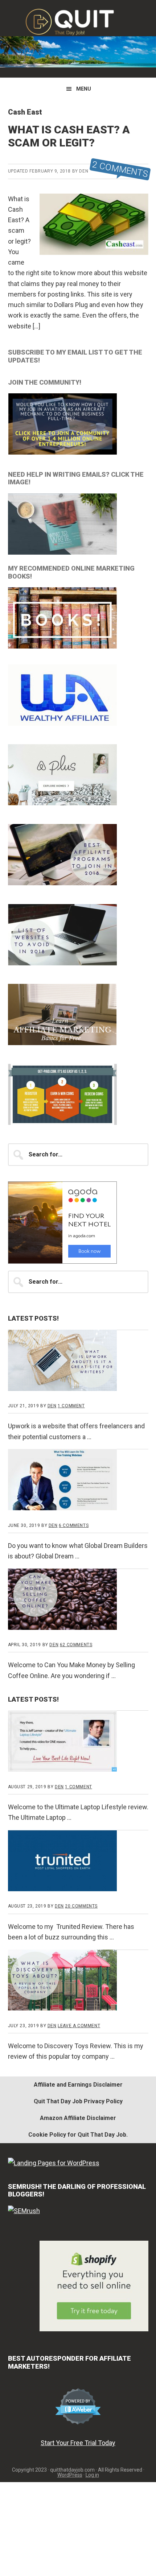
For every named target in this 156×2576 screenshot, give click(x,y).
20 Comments (81, 1906)
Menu (84, 89)
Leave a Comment (79, 2026)
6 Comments (74, 1525)
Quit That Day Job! (78, 22)
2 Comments (120, 169)
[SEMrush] (24, 2211)
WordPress (70, 2475)
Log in (92, 2475)
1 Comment (71, 1406)
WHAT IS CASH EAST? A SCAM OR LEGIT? (69, 136)
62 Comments (76, 1645)
